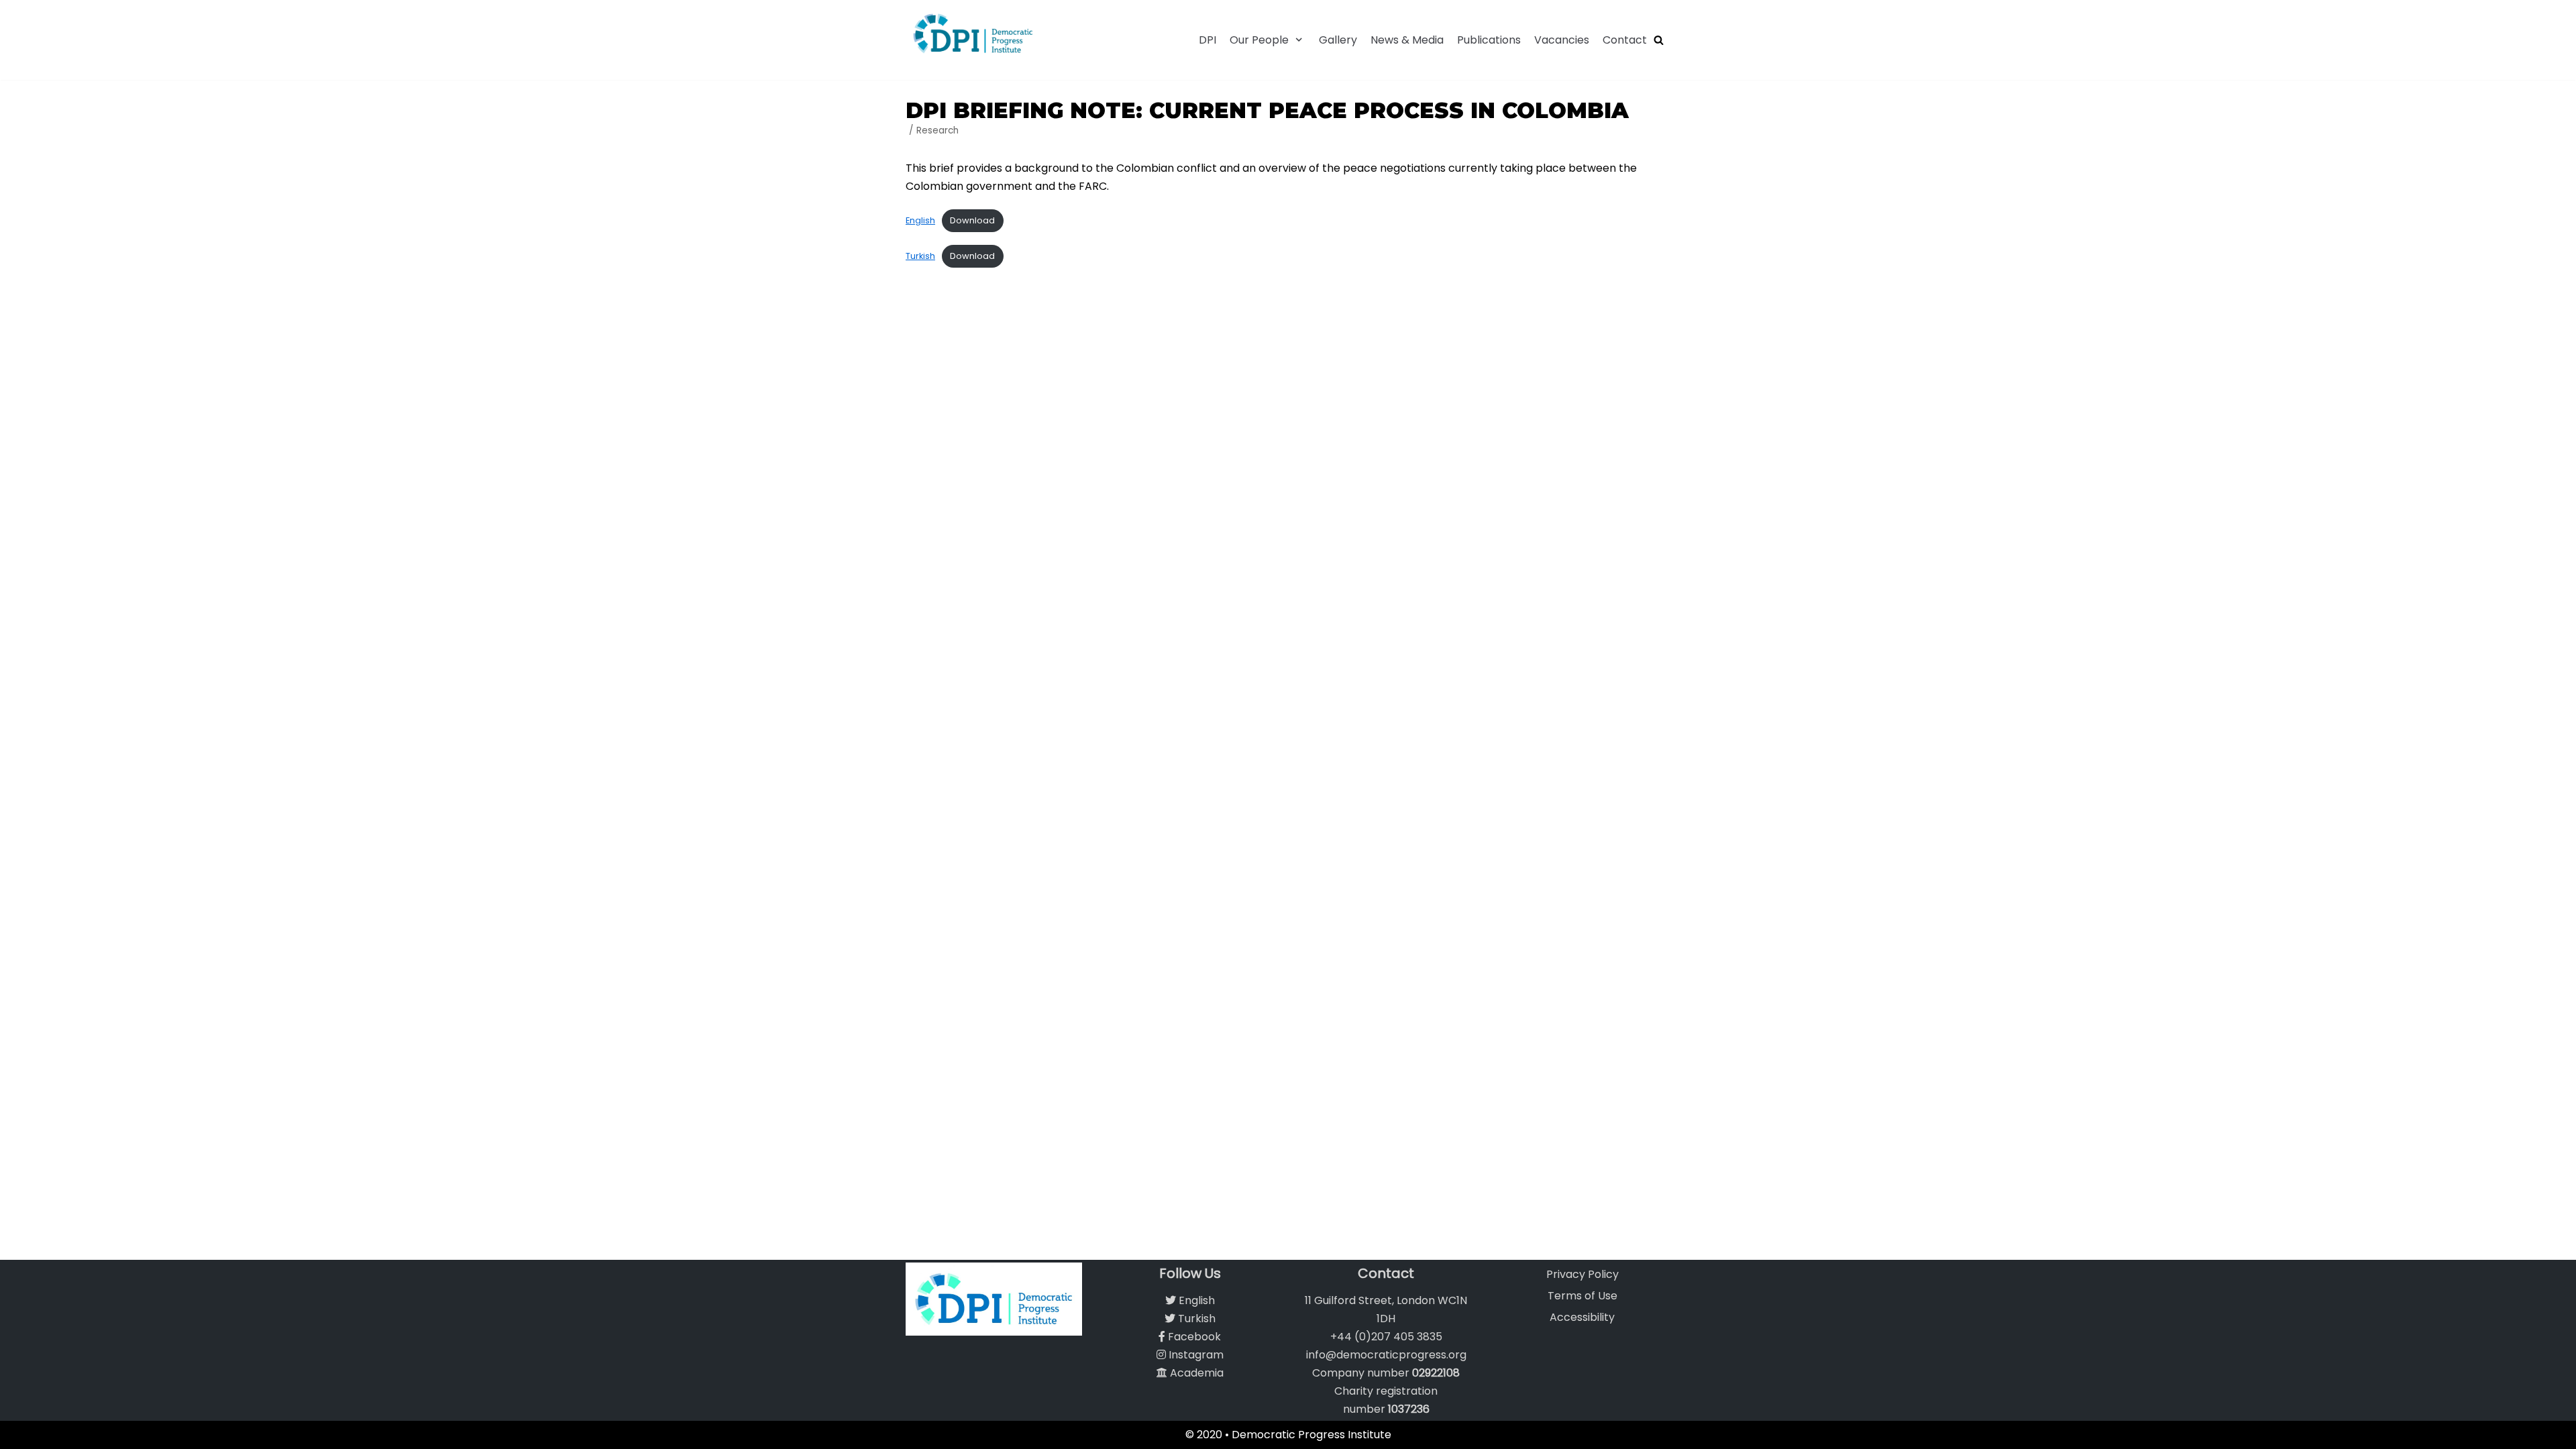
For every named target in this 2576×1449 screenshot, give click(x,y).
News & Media (1407, 40)
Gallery (1338, 40)
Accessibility (1582, 1317)
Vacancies (1562, 40)
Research (937, 130)
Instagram (1195, 1355)
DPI (1207, 40)
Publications (1489, 40)
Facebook (1193, 1337)
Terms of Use (1582, 1296)
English (920, 220)
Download (972, 220)
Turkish (920, 256)
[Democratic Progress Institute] (973, 33)
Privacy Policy (1582, 1274)
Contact (1625, 40)
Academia (1195, 1373)
